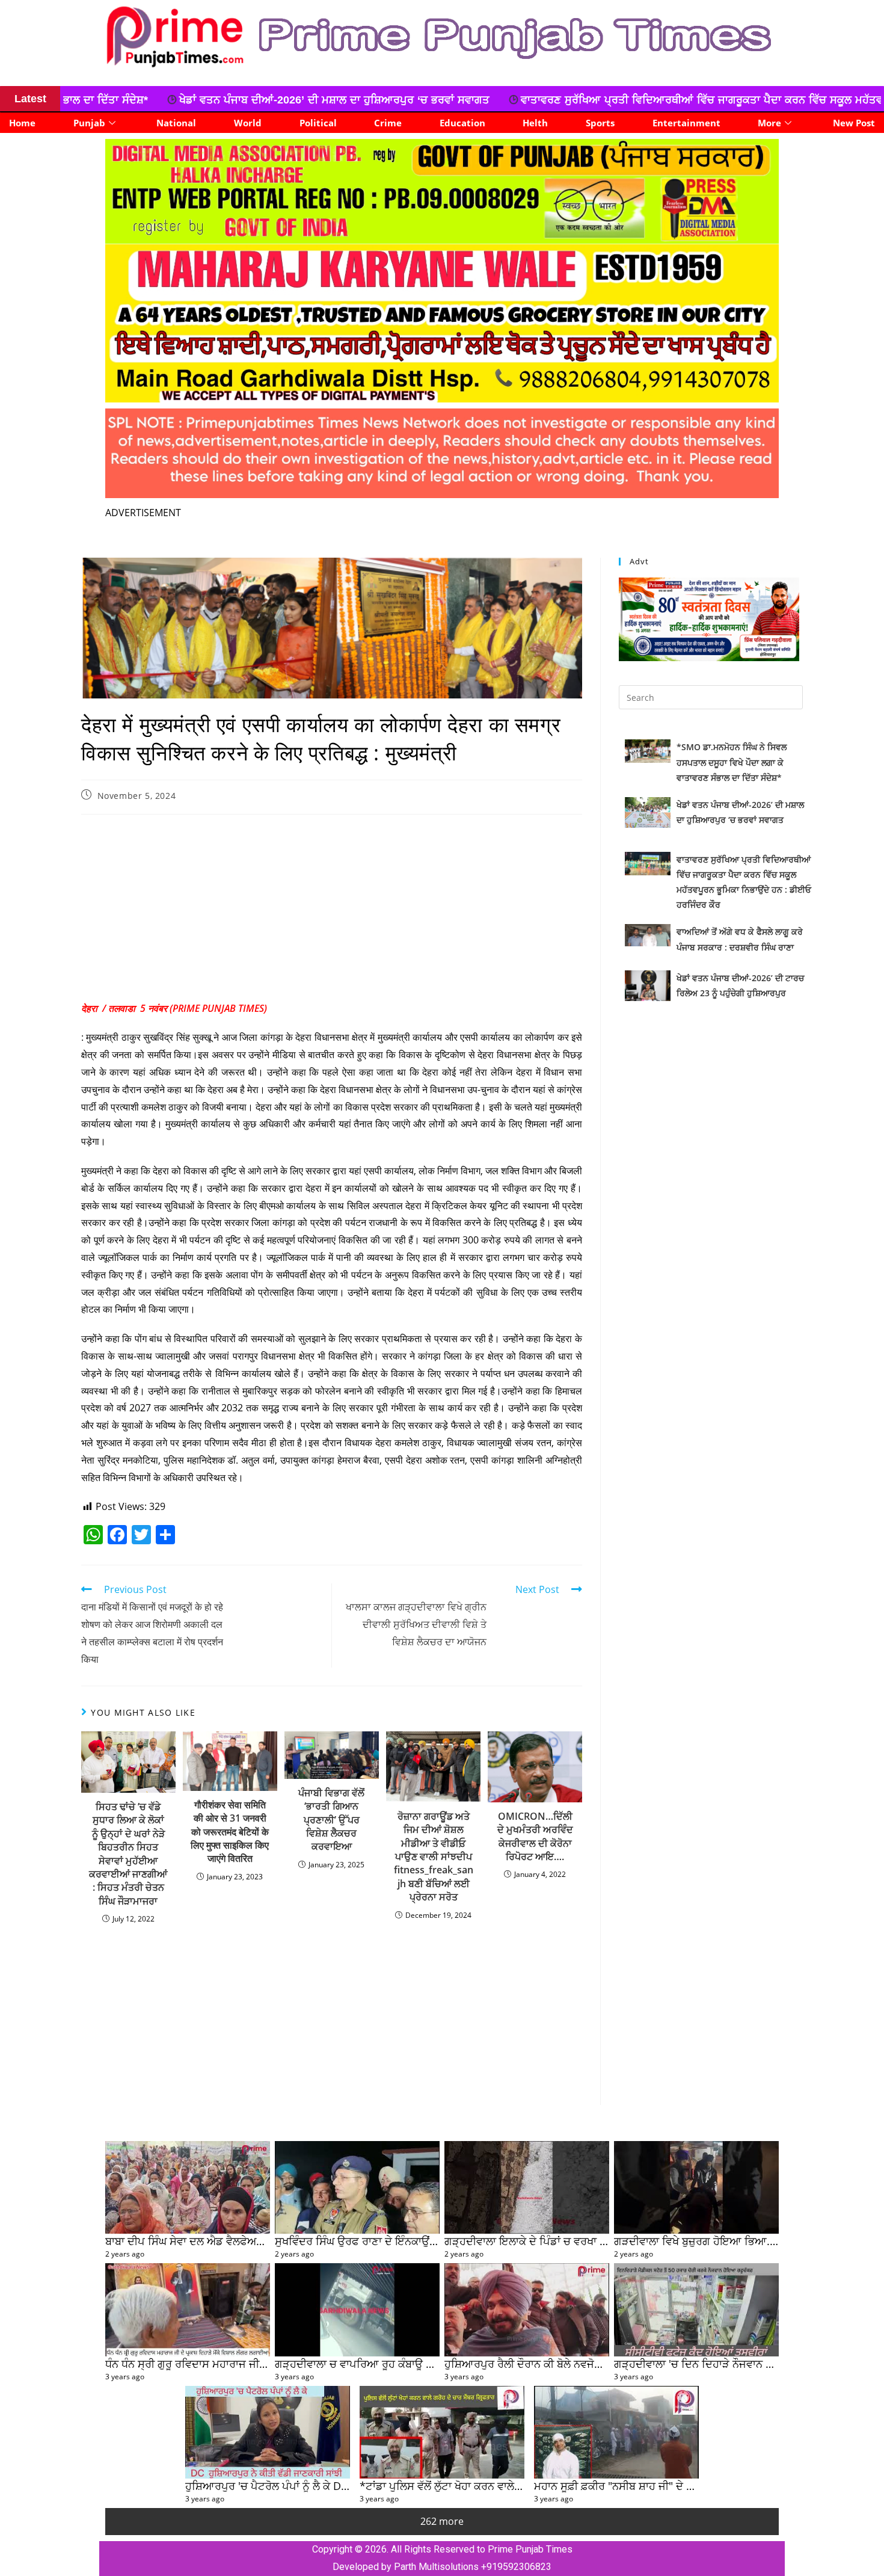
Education (462, 123)
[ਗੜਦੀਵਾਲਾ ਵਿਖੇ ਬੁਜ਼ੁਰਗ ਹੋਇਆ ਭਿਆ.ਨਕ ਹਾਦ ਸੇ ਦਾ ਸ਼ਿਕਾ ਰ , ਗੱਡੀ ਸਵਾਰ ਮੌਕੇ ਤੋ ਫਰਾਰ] (696, 2187)
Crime (388, 123)
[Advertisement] (332, 911)
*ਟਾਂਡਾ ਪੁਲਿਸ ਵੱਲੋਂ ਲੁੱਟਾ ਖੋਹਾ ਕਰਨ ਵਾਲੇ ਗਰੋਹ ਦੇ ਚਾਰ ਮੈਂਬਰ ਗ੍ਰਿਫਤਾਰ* (501, 2485)
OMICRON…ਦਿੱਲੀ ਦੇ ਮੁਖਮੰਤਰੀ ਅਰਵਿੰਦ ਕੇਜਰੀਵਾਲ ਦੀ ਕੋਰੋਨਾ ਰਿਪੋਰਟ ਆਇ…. (535, 1836)
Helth (535, 123)
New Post (854, 123)
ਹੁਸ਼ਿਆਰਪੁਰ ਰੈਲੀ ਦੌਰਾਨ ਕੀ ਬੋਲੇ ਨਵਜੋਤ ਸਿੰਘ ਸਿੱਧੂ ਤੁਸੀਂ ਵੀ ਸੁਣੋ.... (575, 2363)
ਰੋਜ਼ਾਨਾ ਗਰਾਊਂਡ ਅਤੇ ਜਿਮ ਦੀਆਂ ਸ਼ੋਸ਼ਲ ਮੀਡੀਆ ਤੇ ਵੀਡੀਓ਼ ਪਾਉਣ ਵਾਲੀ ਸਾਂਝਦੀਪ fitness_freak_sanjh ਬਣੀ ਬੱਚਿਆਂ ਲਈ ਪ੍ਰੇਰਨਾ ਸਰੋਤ (434, 1857)
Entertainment (686, 123)
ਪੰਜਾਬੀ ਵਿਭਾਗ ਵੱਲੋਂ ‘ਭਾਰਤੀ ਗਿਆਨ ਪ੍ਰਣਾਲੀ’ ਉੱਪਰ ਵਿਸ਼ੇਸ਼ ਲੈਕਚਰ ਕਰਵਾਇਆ (331, 1820)
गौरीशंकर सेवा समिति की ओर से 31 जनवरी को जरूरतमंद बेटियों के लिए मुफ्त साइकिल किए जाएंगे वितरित (230, 1832)
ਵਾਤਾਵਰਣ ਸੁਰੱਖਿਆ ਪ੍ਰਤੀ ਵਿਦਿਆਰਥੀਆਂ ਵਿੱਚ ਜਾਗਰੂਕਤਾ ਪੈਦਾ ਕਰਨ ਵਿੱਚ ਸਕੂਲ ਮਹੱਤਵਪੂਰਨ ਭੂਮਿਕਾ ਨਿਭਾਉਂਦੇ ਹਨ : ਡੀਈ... (531, 100)
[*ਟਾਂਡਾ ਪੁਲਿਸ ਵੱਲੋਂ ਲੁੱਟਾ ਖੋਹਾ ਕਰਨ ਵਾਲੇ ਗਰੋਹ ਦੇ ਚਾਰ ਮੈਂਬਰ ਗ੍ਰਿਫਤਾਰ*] (442, 2432)
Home (22, 123)
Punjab (89, 123)
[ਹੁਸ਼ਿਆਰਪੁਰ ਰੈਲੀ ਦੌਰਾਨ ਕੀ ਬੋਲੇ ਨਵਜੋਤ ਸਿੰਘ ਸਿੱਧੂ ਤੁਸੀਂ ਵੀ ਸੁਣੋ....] (527, 2309)
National (176, 123)
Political (318, 123)
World (248, 123)
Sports (600, 123)
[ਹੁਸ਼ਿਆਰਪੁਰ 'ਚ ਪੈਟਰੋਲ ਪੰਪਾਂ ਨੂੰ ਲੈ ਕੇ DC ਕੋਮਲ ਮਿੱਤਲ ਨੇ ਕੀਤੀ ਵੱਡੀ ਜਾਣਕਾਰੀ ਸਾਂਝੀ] (268, 2432)
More (769, 123)
